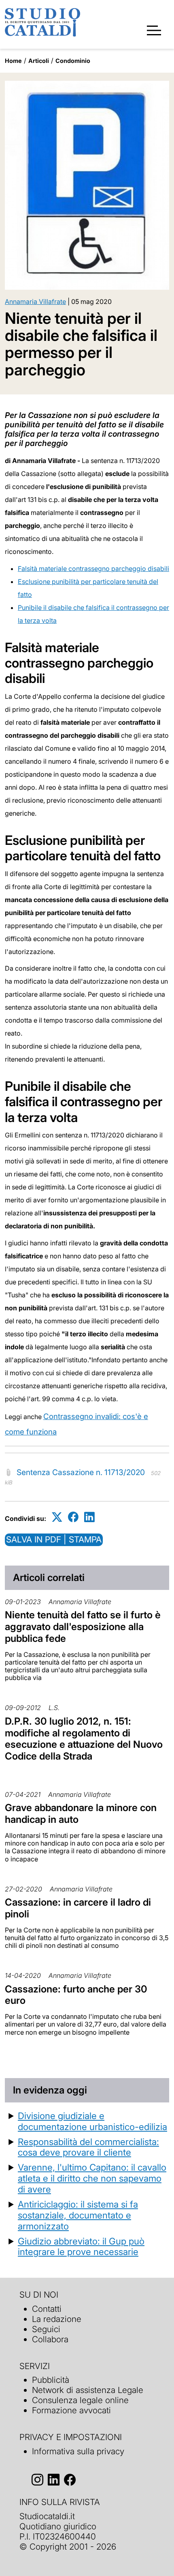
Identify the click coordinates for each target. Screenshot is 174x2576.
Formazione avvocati (71, 2410)
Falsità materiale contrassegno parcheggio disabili (93, 569)
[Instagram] (37, 2480)
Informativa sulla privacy (78, 2451)
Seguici (46, 2329)
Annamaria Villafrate (35, 302)
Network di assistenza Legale (88, 2390)
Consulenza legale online (80, 2400)
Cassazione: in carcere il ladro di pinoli (78, 1908)
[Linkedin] (89, 1517)
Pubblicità (51, 2380)
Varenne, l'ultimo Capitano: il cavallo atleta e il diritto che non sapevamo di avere (92, 2178)
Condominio (73, 61)
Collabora (50, 2339)
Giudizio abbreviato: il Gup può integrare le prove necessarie (81, 2246)
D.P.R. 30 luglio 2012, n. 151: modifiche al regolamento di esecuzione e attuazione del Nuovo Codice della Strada (84, 1739)
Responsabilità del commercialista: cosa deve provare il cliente (88, 2147)
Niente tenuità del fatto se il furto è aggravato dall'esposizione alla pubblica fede (83, 1627)
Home (13, 61)
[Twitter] (57, 1517)
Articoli (39, 61)
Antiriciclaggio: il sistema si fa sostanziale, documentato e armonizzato (78, 2215)
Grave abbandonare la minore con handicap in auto (81, 1814)
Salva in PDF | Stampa (54, 1539)
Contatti (47, 2309)
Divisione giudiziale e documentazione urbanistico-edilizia (92, 2121)
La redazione (57, 2319)
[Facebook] (73, 1517)
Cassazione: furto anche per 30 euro (76, 1995)
